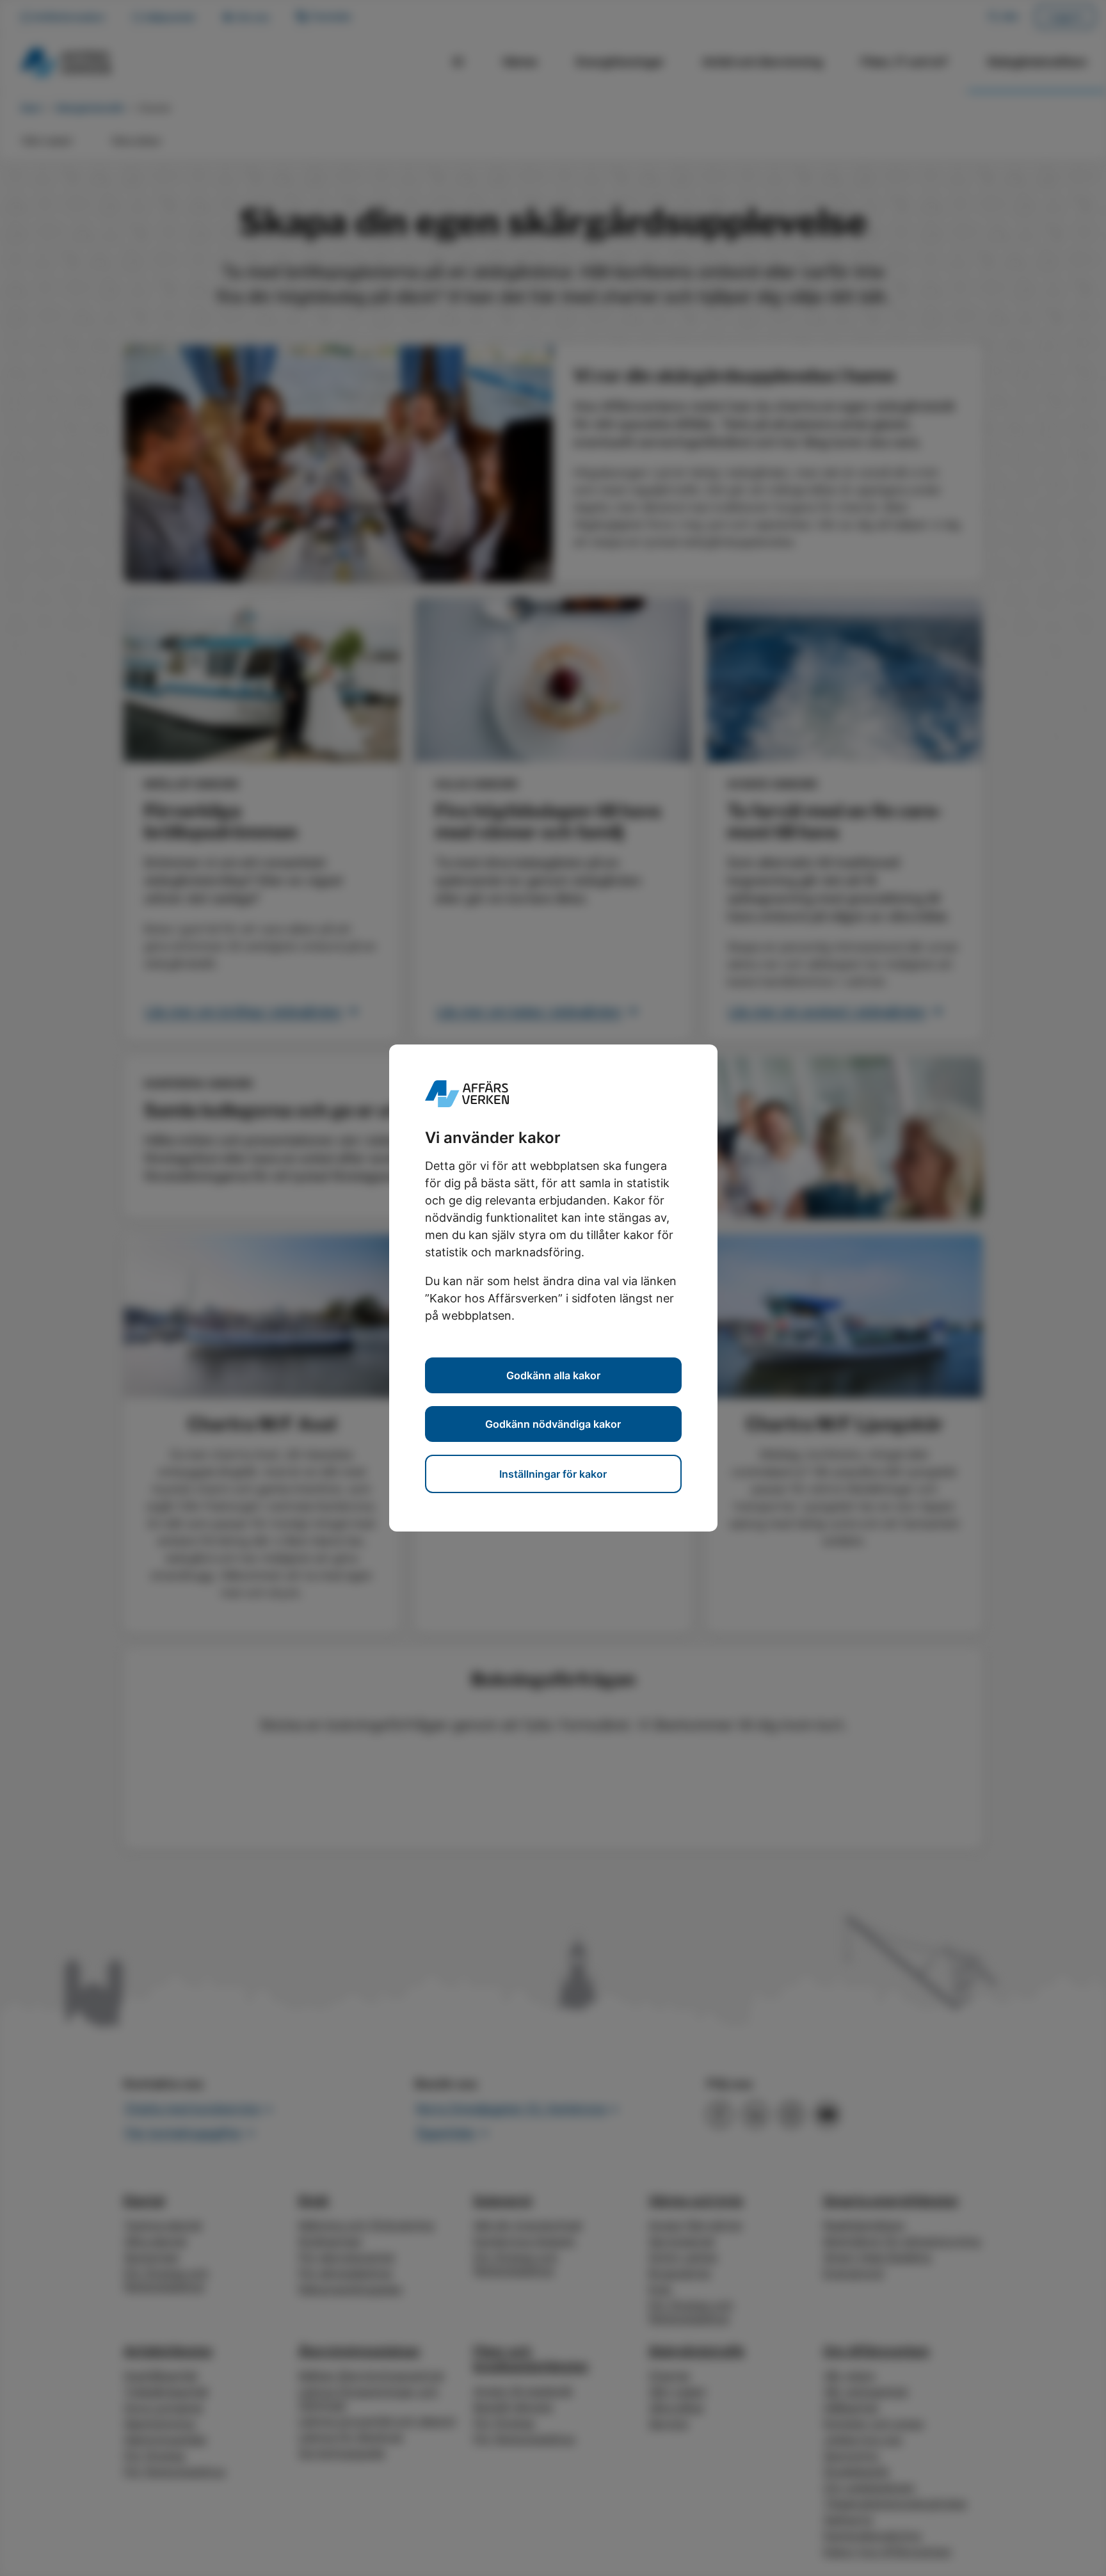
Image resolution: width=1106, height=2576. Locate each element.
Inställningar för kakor (553, 1474)
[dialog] (553, 1288)
